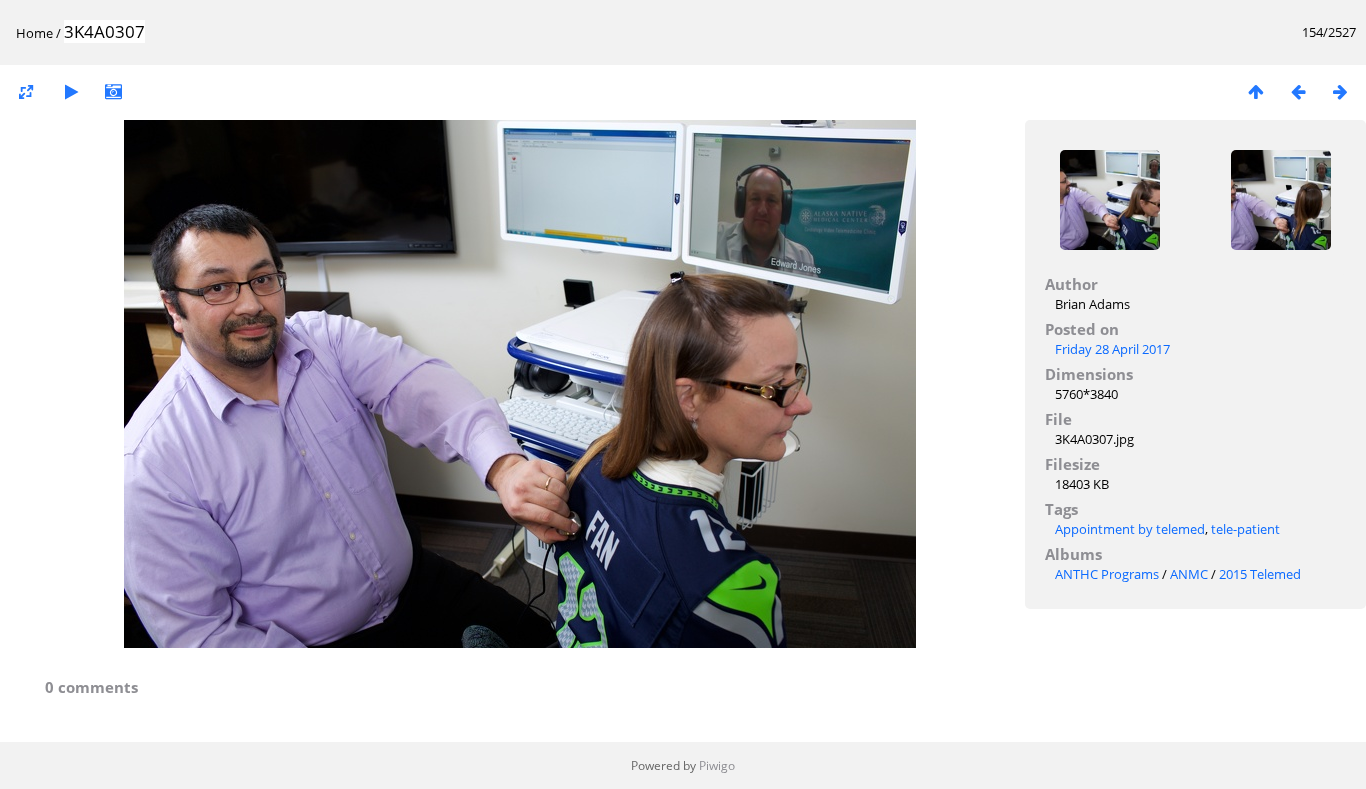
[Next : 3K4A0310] (1340, 91)
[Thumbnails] (1256, 91)
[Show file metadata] (113, 91)
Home (34, 33)
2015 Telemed (1260, 574)
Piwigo (717, 765)
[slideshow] (71, 91)
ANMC (1189, 574)
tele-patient (1245, 529)
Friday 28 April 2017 (1112, 349)
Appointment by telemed (1130, 529)
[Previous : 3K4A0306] (1298, 91)
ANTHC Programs (1107, 574)
